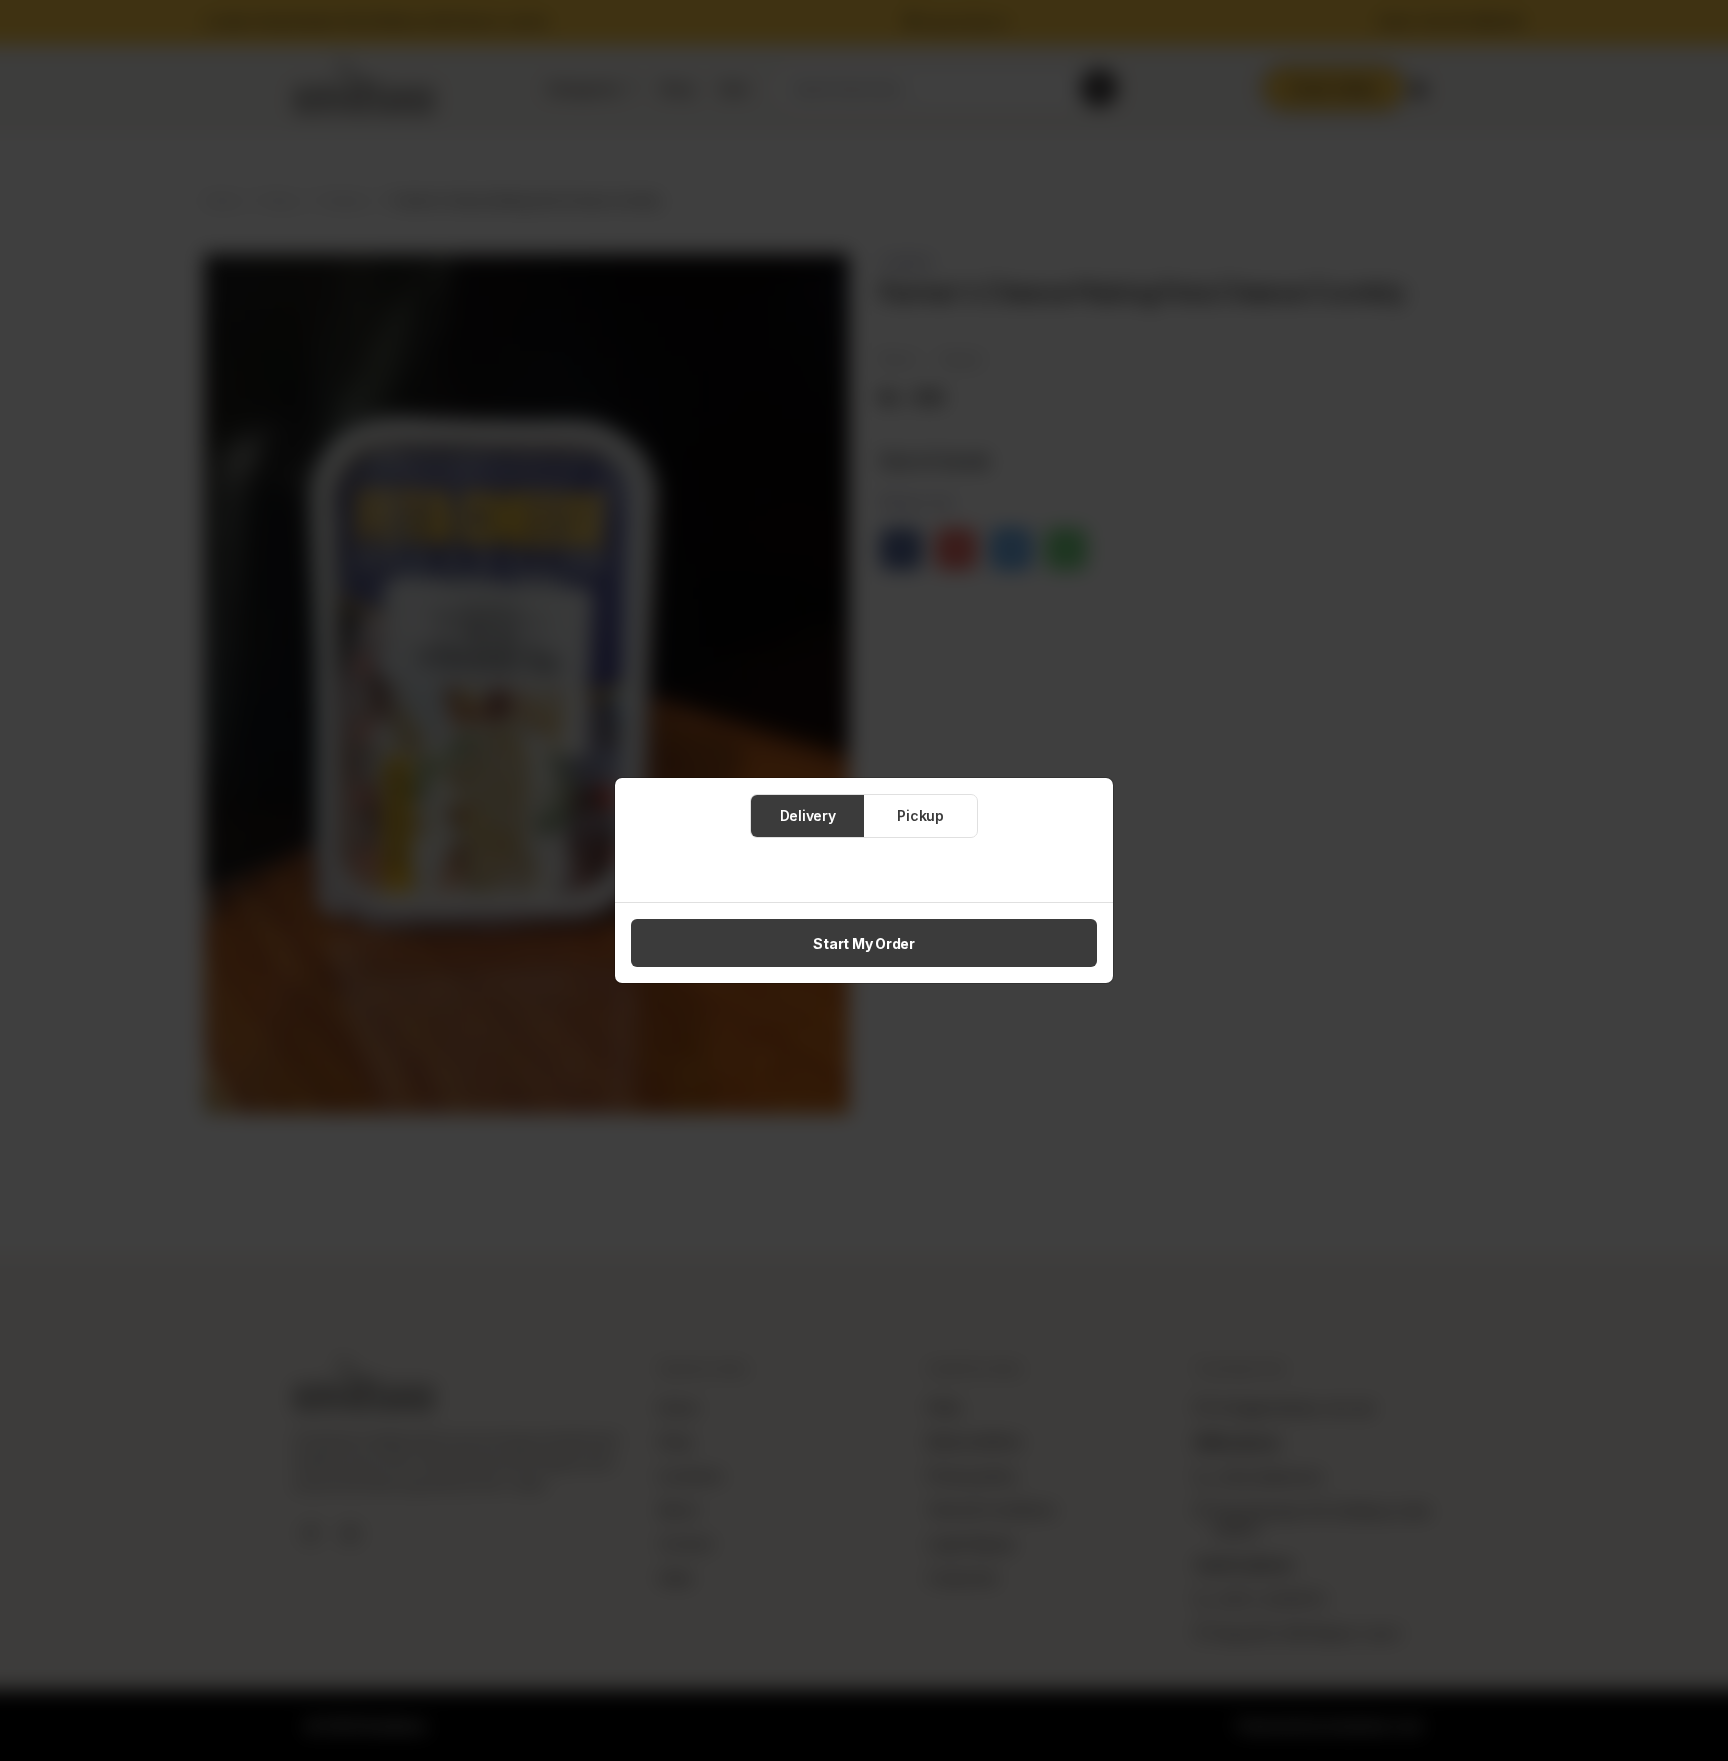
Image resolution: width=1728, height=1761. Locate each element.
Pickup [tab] (920, 815)
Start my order (864, 943)
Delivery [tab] (808, 815)
